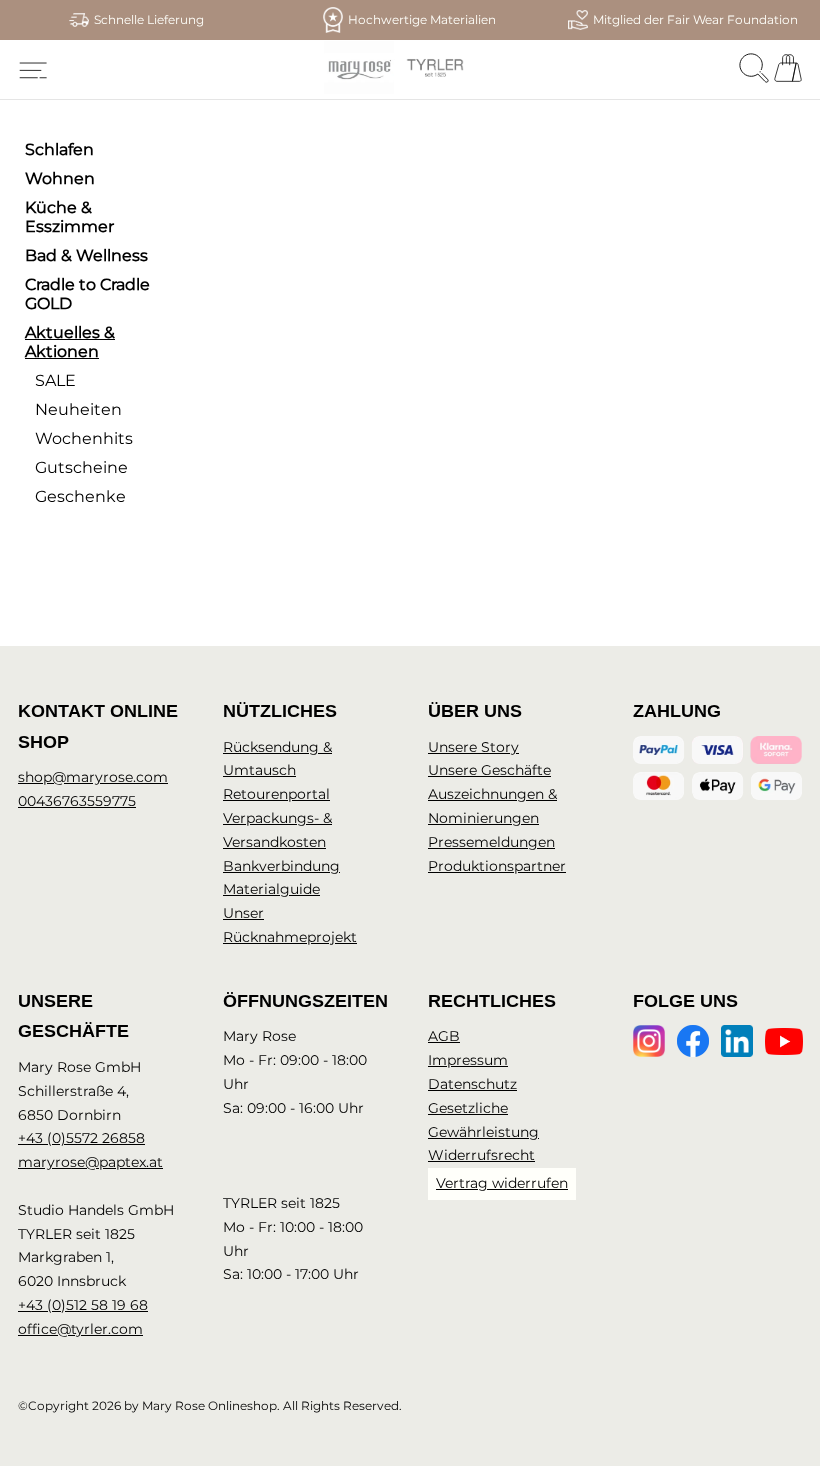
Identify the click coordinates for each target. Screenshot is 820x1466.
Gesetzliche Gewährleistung (483, 1120)
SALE (55, 380)
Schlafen (59, 149)
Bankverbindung (281, 866)
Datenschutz (472, 1084)
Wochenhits (84, 438)
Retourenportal (276, 794)
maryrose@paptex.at (90, 1162)
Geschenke (80, 496)
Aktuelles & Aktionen (70, 342)
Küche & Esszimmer (69, 217)
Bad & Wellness (86, 255)
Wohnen (60, 178)
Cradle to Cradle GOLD (87, 294)
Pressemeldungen (491, 842)
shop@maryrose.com (93, 777)
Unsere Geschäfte (489, 770)
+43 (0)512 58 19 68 (83, 1305)
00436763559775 (77, 801)
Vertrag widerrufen (502, 1183)
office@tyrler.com (80, 1329)
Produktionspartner (497, 866)
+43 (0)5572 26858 (81, 1138)
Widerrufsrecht (481, 1155)
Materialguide (271, 889)
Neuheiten (78, 409)
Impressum (468, 1060)
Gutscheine (81, 467)
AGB (444, 1036)
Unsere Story (473, 747)
